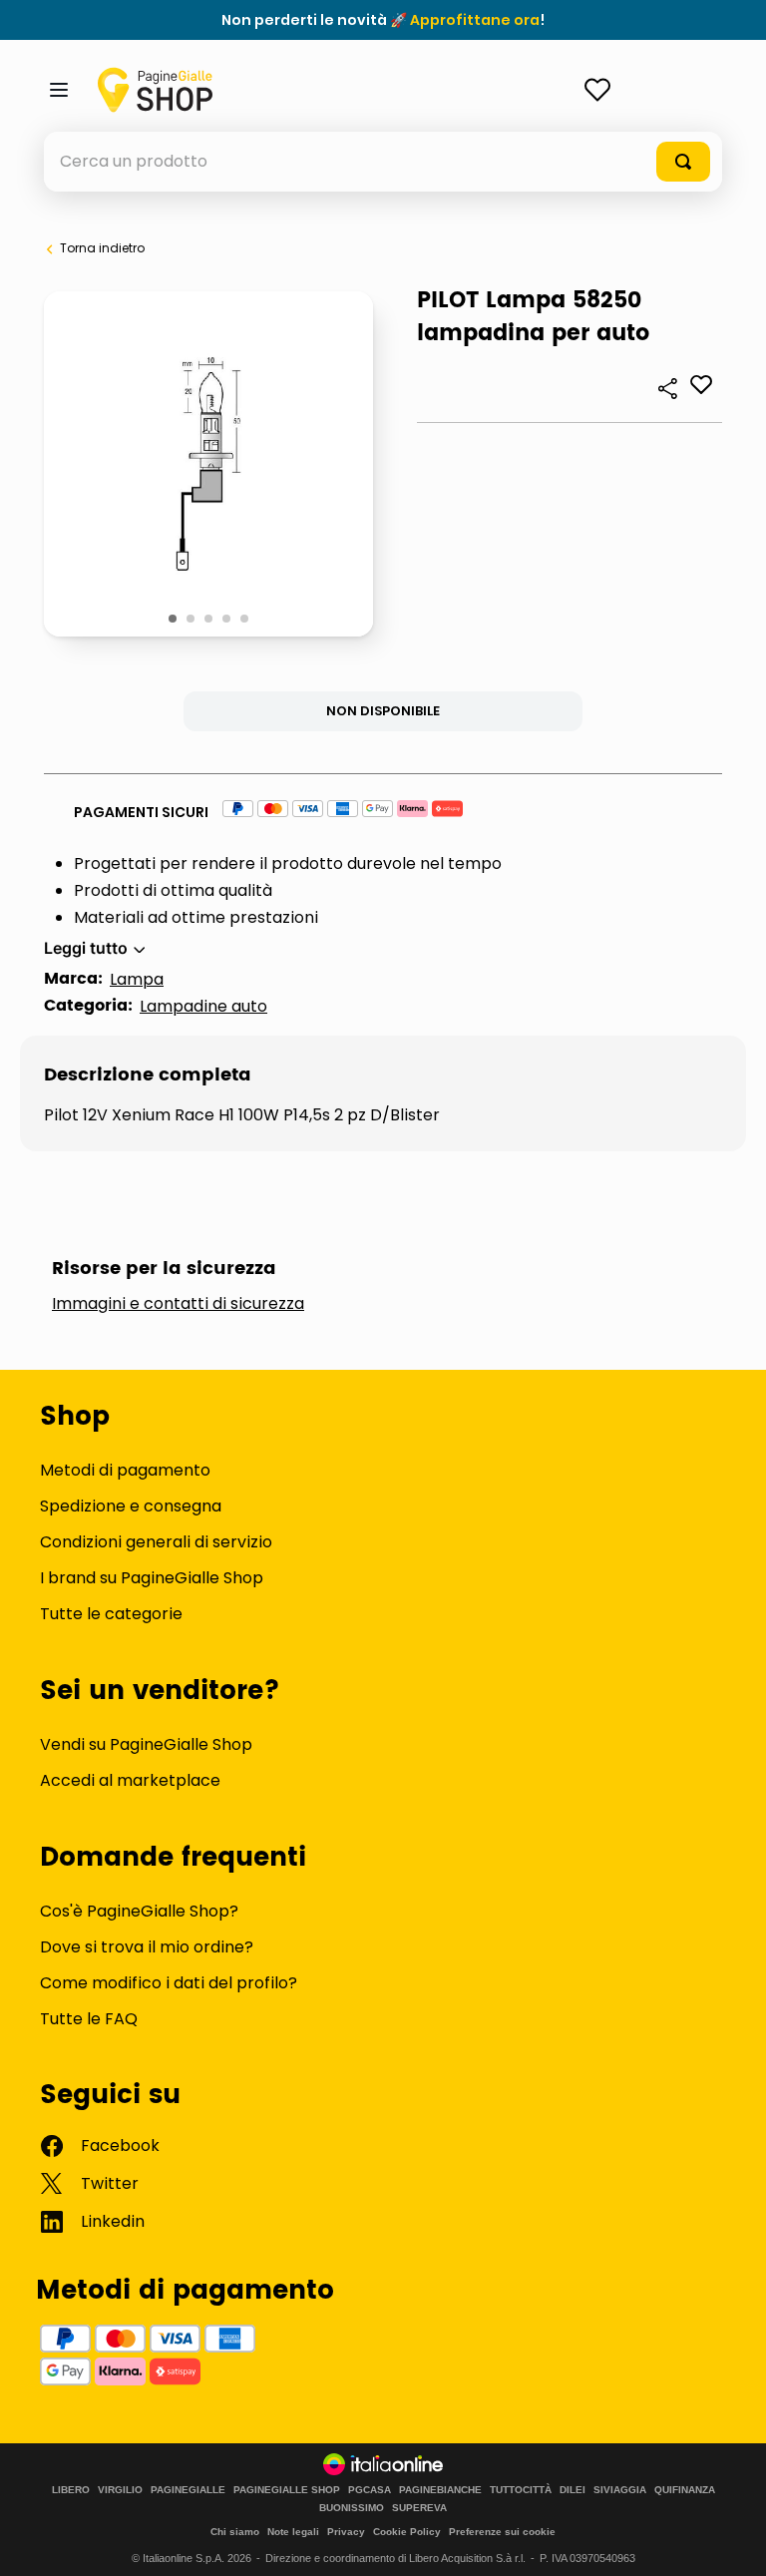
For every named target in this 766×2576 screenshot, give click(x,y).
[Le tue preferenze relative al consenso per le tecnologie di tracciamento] (731, 2541)
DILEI (573, 2490)
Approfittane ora (475, 20)
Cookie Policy (407, 2532)
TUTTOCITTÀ (521, 2490)
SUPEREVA (419, 2508)
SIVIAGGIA (620, 2490)
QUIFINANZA (685, 2490)
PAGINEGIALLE (188, 2490)
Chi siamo (235, 2532)
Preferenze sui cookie (502, 2532)
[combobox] (383, 162)
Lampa (137, 979)
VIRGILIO (120, 2490)
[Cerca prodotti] (683, 162)
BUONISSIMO (352, 2508)
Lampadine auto (203, 1006)
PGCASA (370, 2490)
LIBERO (71, 2490)
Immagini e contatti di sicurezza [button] (178, 1304)
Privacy (346, 2532)
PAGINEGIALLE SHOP (287, 2490)
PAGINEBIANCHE (440, 2490)
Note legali (293, 2532)
